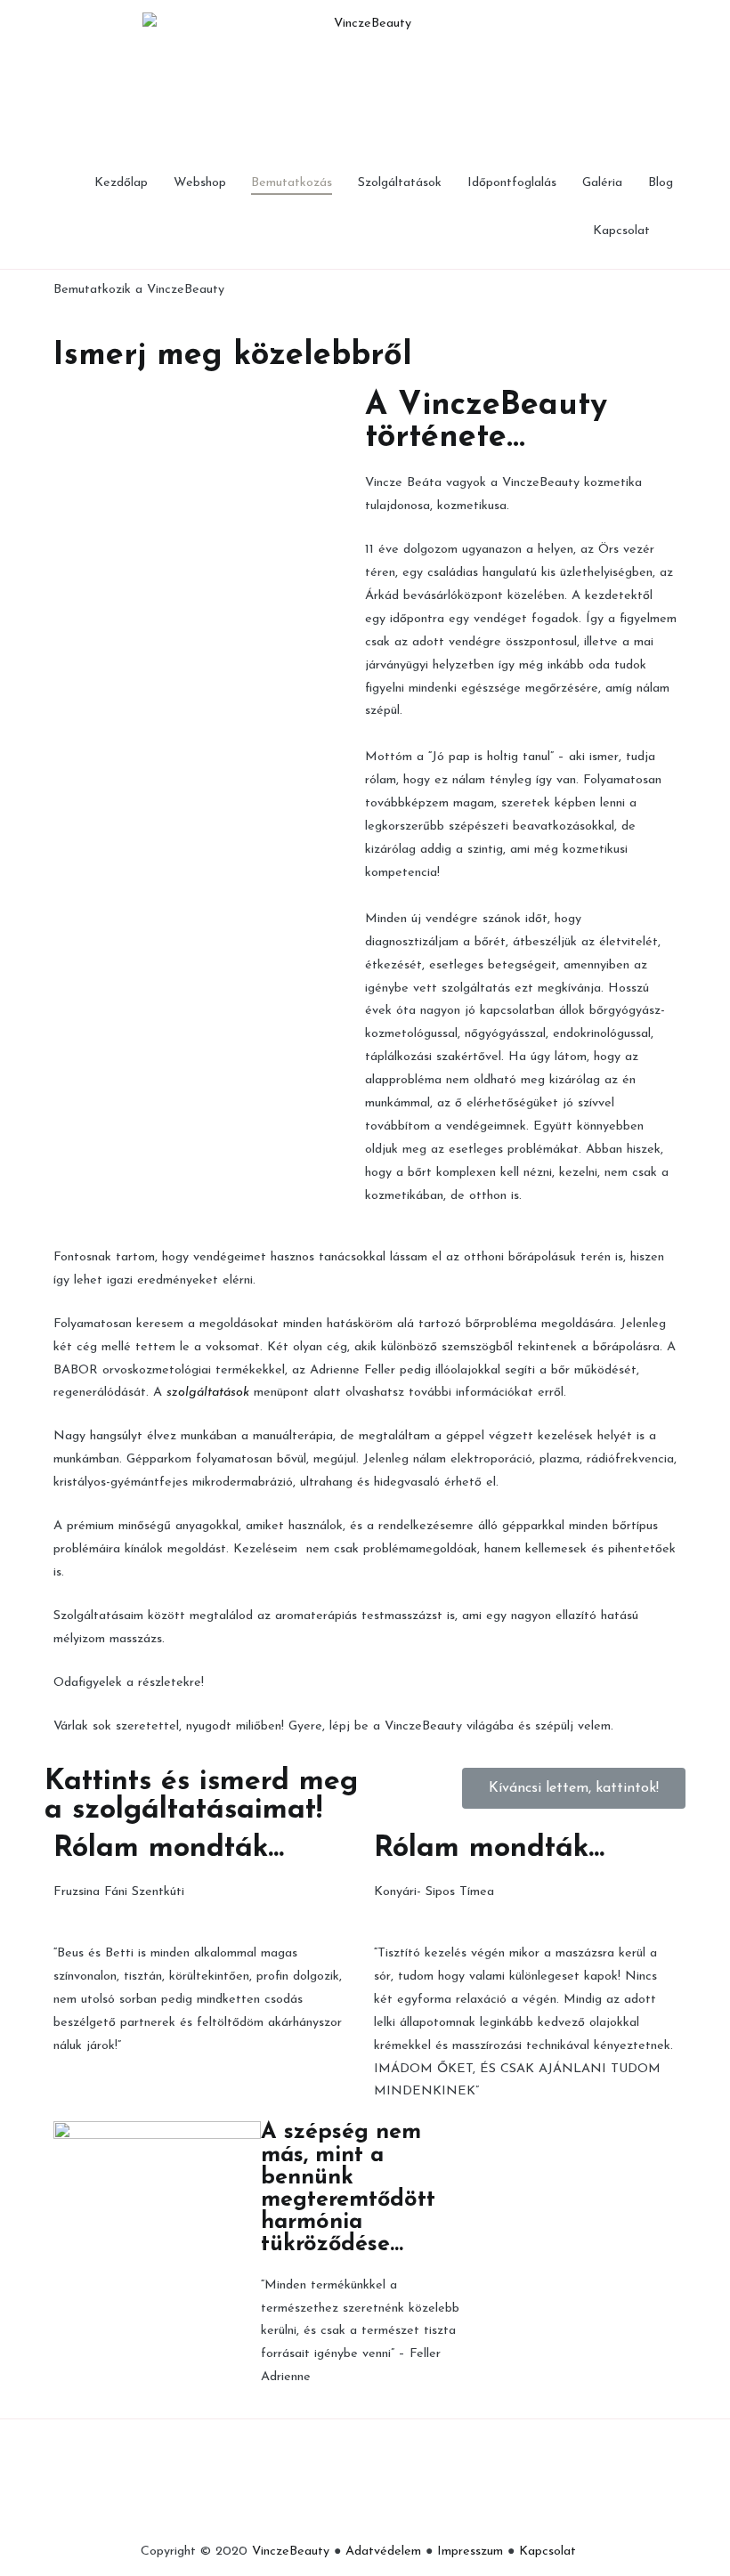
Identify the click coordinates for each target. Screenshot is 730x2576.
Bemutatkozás (292, 183)
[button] (574, 1788)
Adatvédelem (383, 2552)
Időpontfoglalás (512, 183)
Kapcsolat (621, 231)
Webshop (200, 183)
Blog (661, 183)
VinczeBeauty (291, 2552)
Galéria (602, 183)
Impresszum (470, 2552)
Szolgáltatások (400, 183)
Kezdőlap (121, 183)
